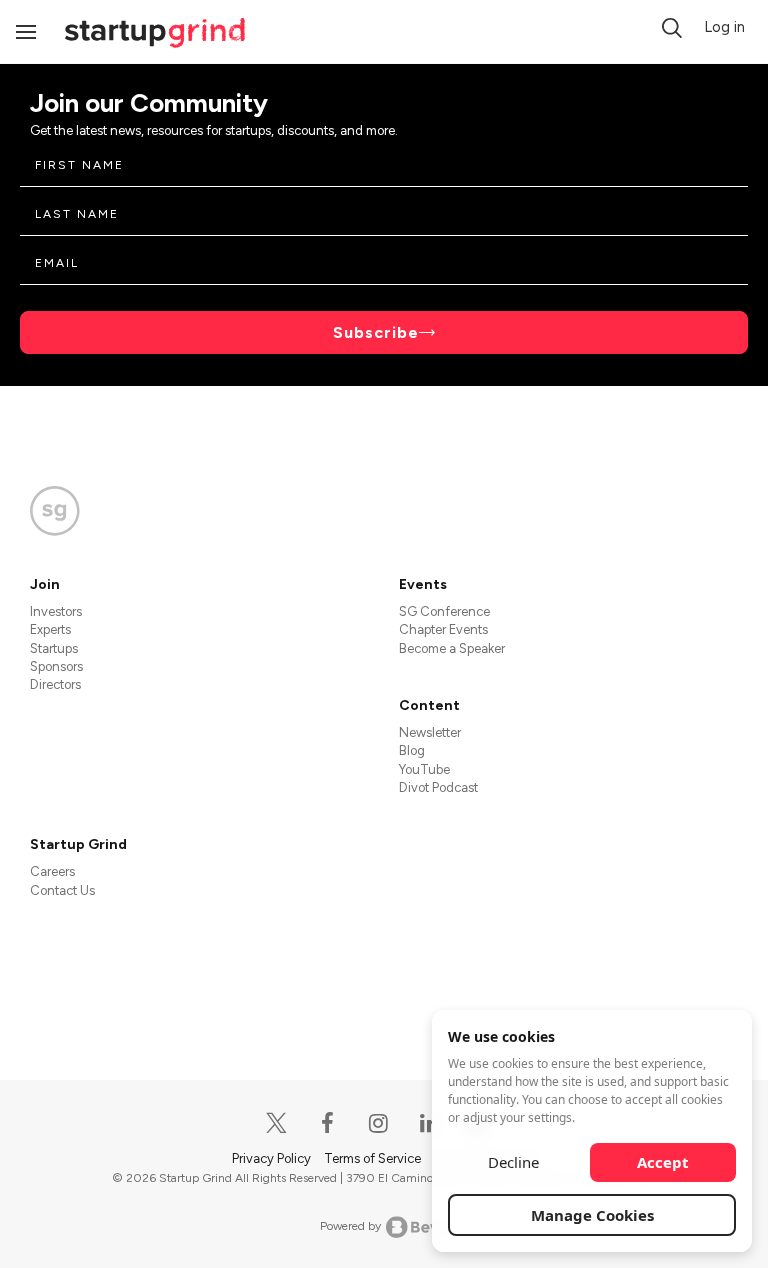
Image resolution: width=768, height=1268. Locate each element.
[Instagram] (379, 1123)
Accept (663, 1162)
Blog (412, 750)
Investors (56, 611)
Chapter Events (443, 629)
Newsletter (430, 732)
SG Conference (444, 611)
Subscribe (376, 332)
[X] (277, 1123)
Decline (513, 1162)
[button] (672, 28)
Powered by (350, 1226)
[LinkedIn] (430, 1123)
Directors (55, 684)
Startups (54, 648)
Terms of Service (374, 1158)
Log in (724, 27)
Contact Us (62, 890)
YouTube (424, 769)
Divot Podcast (438, 787)
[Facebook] (328, 1123)
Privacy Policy (273, 1158)
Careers (52, 871)
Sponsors (56, 666)
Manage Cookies (592, 1215)
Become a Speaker (452, 648)
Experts (50, 629)
